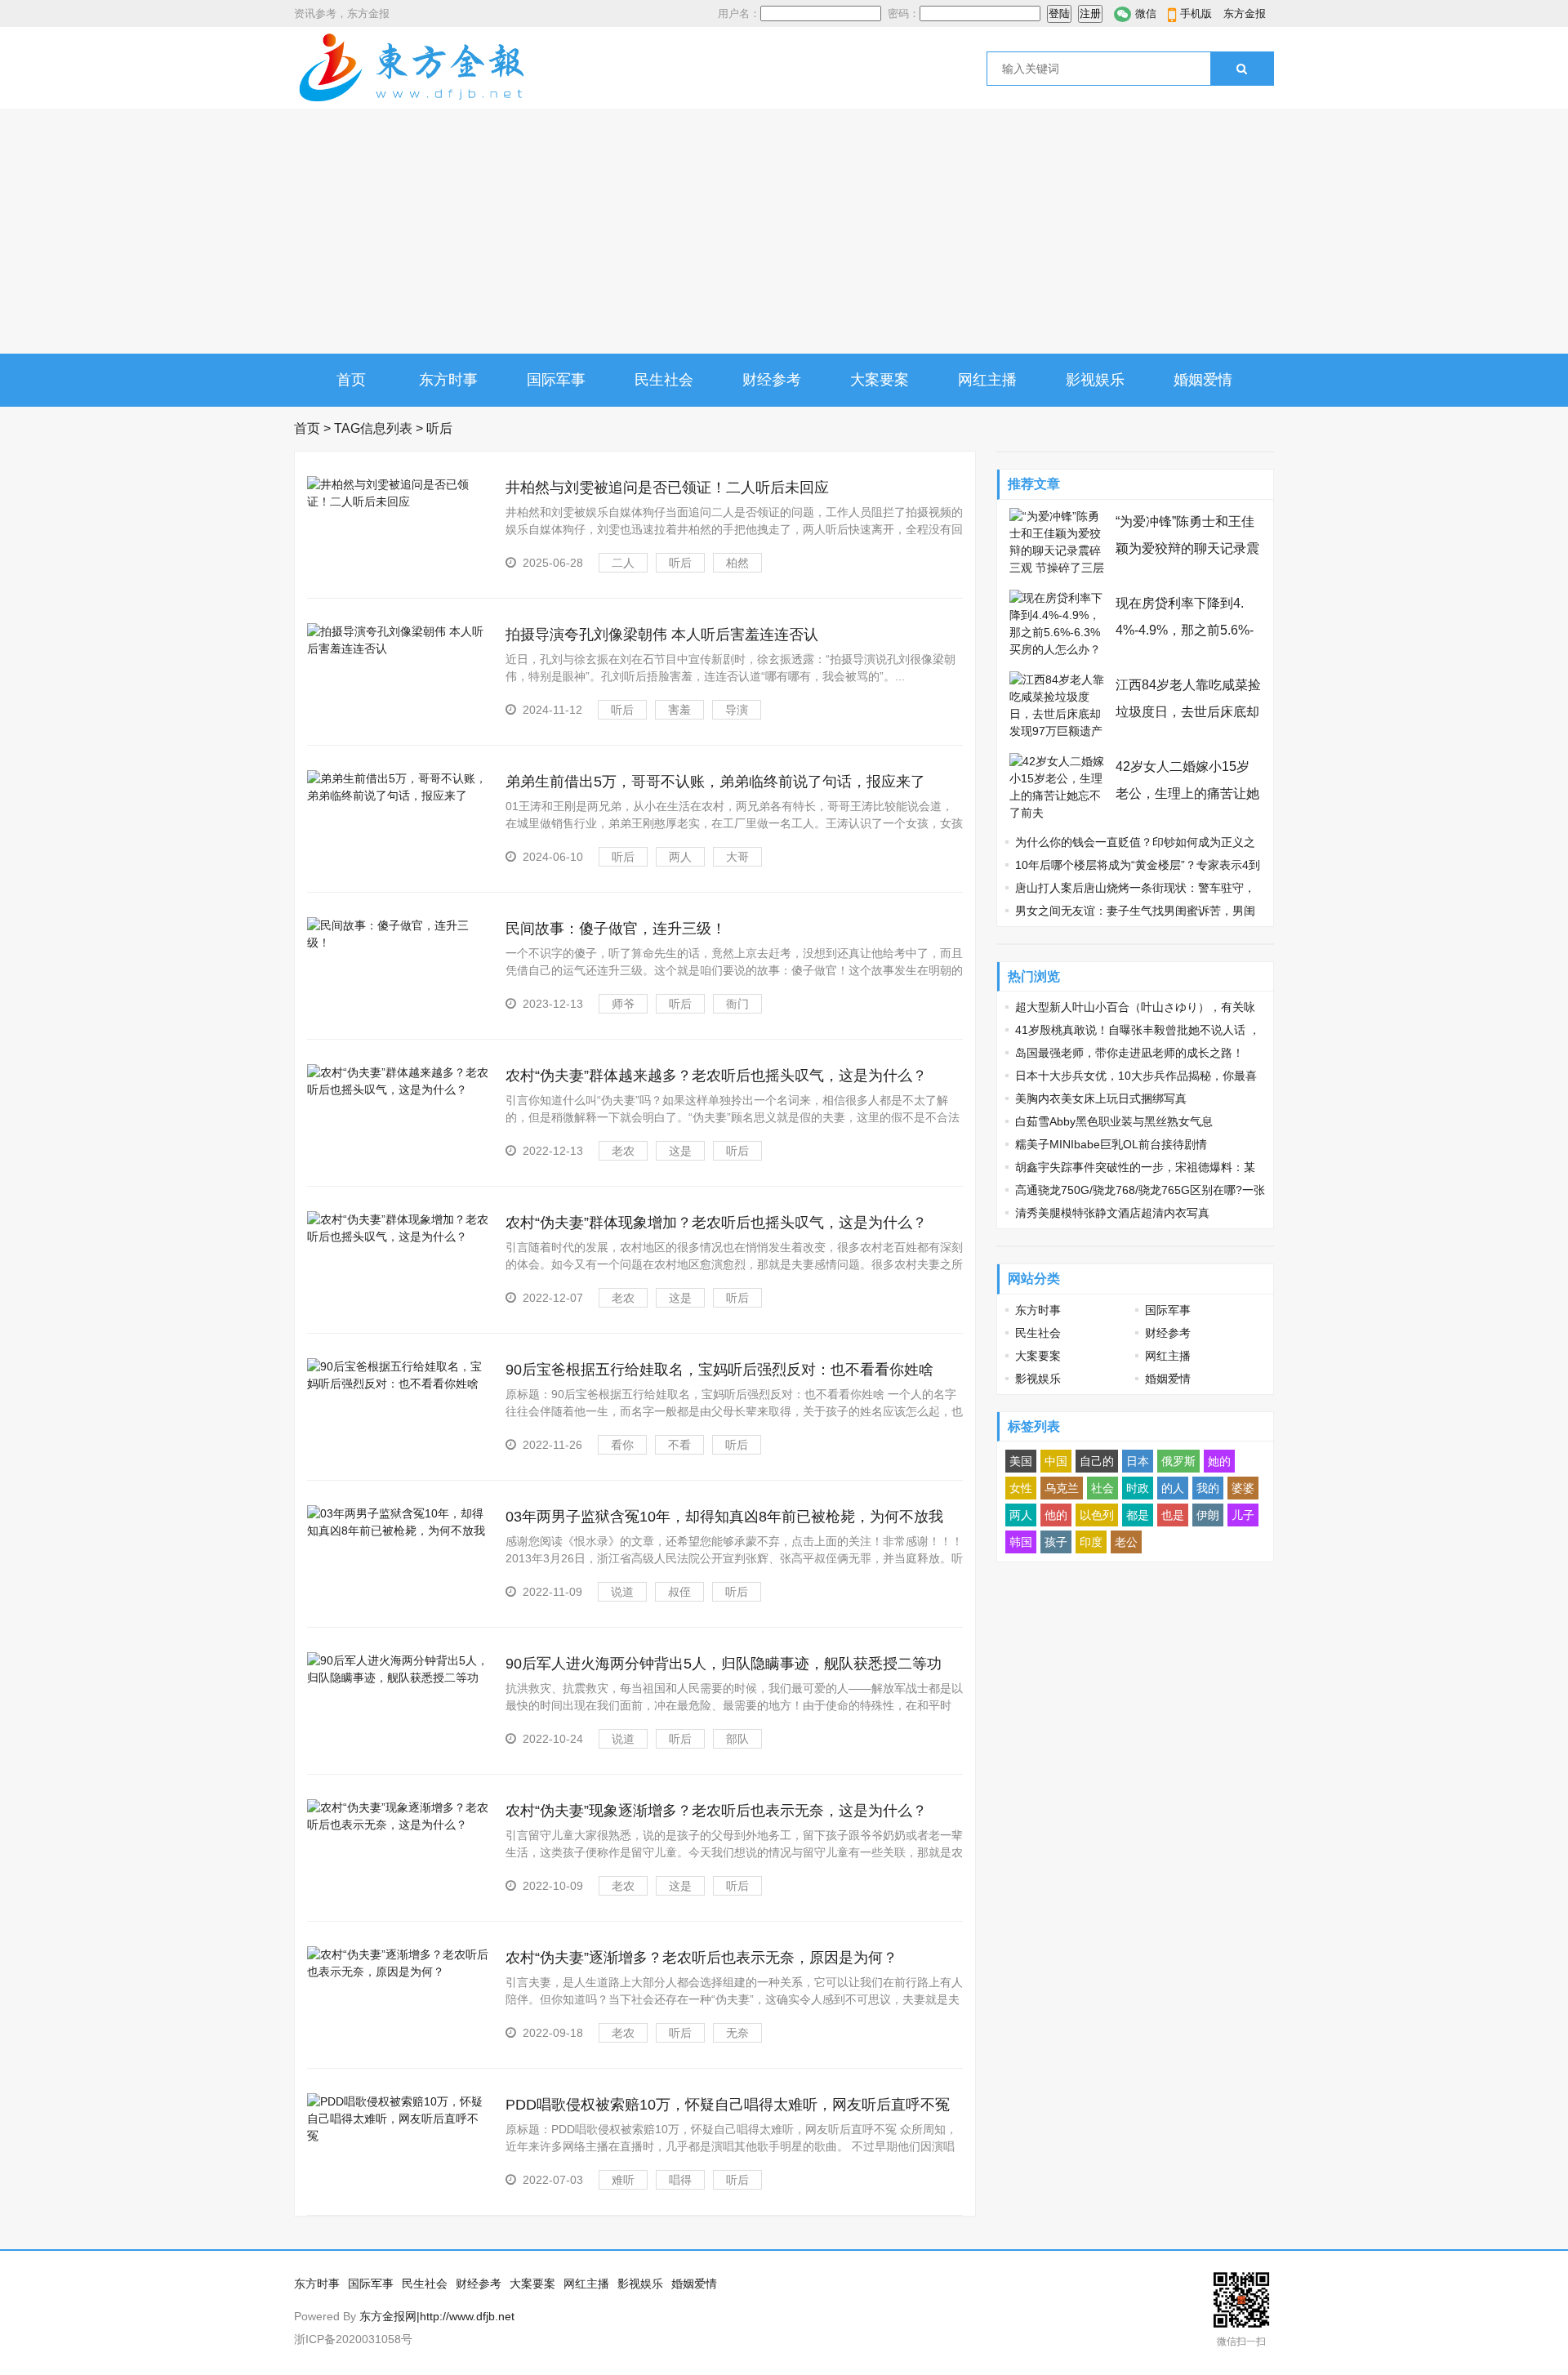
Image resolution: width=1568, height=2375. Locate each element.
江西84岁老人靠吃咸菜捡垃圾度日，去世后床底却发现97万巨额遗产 (1188, 712)
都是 (1138, 1515)
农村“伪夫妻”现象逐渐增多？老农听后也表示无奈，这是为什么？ (716, 1811)
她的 (1219, 1461)
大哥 (737, 857)
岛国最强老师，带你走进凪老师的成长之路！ (1129, 1053)
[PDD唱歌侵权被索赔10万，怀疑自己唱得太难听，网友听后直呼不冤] (398, 2136)
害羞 (679, 710)
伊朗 (1208, 1515)
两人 (680, 857)
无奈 (737, 2033)
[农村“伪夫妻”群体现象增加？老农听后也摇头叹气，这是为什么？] (398, 1237)
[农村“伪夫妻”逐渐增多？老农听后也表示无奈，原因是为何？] (398, 1972)
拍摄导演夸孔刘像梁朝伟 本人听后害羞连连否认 (662, 635)
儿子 (1243, 1515)
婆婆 (1243, 1488)
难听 (623, 2180)
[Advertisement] (784, 231)
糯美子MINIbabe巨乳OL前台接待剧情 (1111, 1144)
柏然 (737, 563)
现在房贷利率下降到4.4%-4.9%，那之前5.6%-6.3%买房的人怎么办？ (1185, 630)
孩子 (1056, 1542)
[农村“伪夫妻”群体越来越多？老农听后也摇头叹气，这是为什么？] (398, 1089)
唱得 (680, 2180)
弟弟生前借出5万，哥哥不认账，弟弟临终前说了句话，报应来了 (715, 782)
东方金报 (1245, 13)
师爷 (623, 1004)
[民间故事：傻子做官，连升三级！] (398, 942)
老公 (1126, 1542)
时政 (1138, 1488)
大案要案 (880, 380)
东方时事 (448, 380)
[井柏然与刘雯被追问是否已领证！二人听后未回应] (398, 501)
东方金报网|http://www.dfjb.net (437, 2316)
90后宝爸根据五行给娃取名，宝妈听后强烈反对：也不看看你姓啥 (719, 1370)
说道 (622, 1592)
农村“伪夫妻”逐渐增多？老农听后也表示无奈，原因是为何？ (702, 1958)
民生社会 (664, 380)
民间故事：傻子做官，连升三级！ (616, 929)
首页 (351, 380)
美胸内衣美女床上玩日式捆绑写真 (1101, 1098)
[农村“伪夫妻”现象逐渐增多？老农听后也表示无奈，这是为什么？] (398, 1825)
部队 (737, 1739)
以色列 (1097, 1515)
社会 (1102, 1488)
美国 (1021, 1461)
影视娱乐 (1095, 380)
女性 (1021, 1488)
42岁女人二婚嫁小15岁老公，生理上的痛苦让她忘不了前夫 (1187, 793)
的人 (1173, 1488)
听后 (680, 563)
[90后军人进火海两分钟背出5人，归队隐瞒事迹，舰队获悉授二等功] (398, 1678)
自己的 (1097, 1461)
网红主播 (987, 380)
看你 (622, 1445)
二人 (623, 563)
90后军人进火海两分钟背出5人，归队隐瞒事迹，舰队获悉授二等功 (724, 1664)
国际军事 (556, 380)
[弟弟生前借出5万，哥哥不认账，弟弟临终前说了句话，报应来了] (398, 795)
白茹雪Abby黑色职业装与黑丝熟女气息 (1114, 1121)
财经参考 (772, 380)
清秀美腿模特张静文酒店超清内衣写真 (1112, 1213)
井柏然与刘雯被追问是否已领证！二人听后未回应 (667, 488)
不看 (679, 1445)
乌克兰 (1062, 1488)
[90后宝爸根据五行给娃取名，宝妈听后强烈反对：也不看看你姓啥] (398, 1384)
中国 (1056, 1461)
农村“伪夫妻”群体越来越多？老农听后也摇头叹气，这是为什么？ (716, 1076)
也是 (1173, 1515)
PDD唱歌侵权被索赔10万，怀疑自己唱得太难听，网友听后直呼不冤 (728, 2105)
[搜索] (1242, 69)
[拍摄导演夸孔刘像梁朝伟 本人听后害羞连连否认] (398, 648)
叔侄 (679, 1592)
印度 (1091, 1542)
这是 (680, 1151)
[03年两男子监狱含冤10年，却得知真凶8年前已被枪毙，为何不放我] (398, 1531)
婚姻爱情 (1203, 380)
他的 (1056, 1515)
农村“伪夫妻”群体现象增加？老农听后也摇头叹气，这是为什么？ (716, 1223)
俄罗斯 (1178, 1461)
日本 (1138, 1461)
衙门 (737, 1004)
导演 (737, 710)
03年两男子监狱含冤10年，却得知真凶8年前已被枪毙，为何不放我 (724, 1517)
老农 (623, 1151)
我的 (1208, 1488)
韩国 (1021, 1542)
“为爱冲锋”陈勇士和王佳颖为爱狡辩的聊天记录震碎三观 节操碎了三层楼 (1187, 548)
